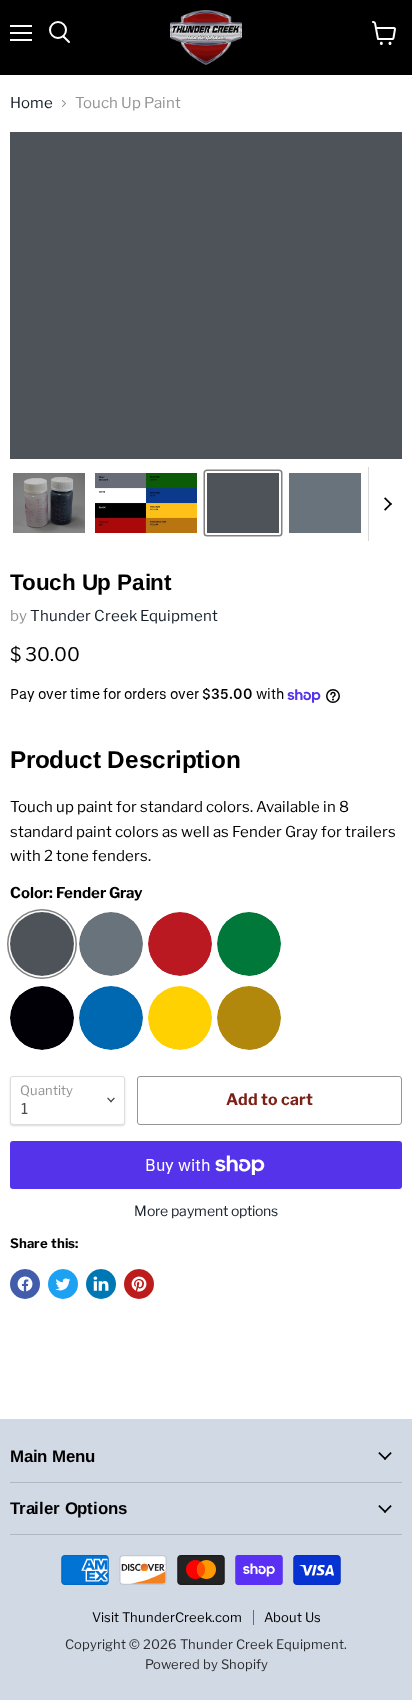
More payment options (206, 1211)
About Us (292, 1617)
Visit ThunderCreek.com (167, 1617)
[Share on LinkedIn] (101, 1284)
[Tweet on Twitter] (63, 1284)
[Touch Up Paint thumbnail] (49, 503)
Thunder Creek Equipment (124, 616)
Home (31, 103)
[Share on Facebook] (25, 1284)
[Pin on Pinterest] (139, 1284)
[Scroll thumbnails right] (384, 504)
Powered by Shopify (206, 1664)
